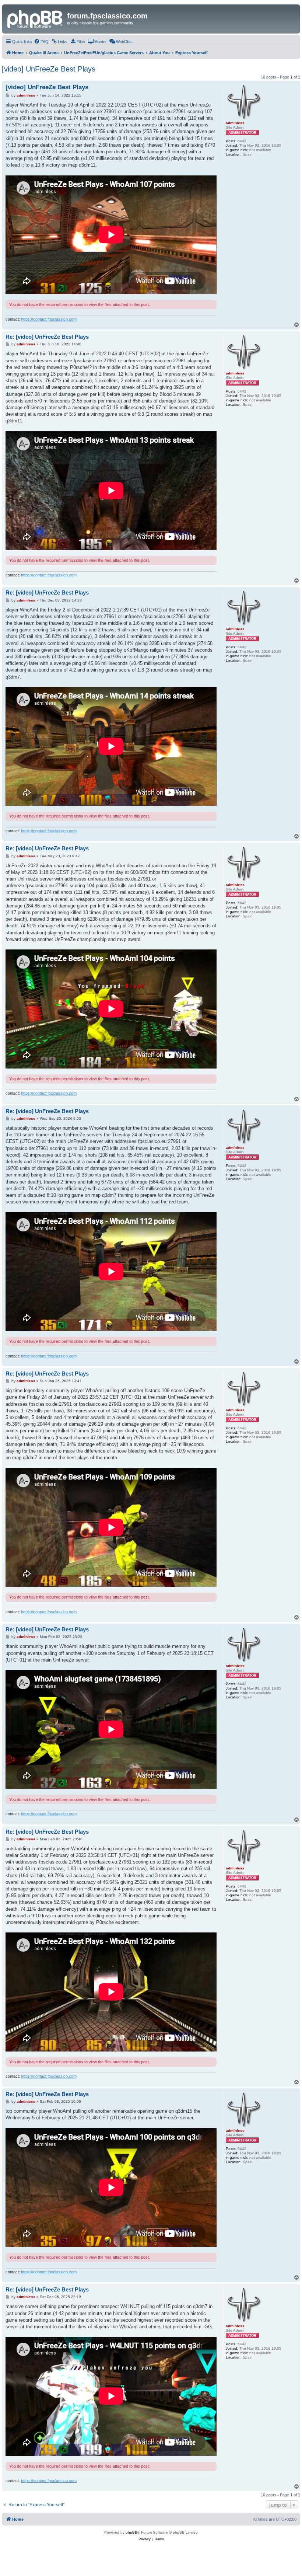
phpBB (131, 2532)
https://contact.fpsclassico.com (49, 319)
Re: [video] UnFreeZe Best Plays (47, 337)
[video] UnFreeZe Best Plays (49, 69)
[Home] (35, 18)
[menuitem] (41, 42)
